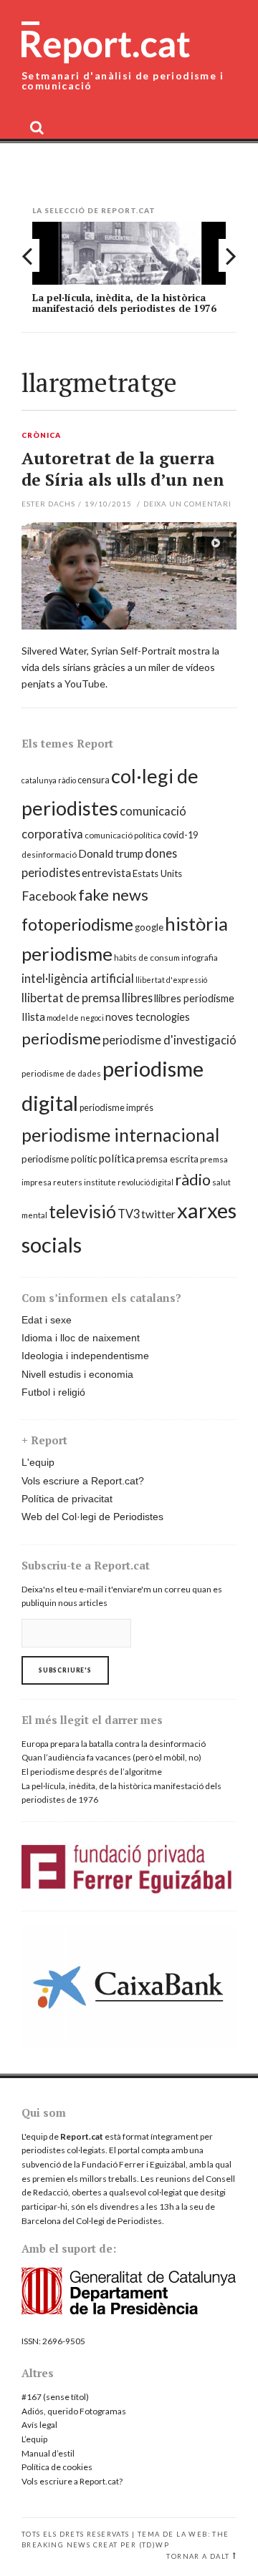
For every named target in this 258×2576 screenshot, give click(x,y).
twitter (158, 1214)
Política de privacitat (67, 1499)
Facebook (49, 896)
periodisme (61, 1038)
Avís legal (39, 2425)
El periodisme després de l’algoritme (92, 1772)
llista (33, 1017)
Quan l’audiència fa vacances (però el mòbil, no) (111, 1757)
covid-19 (180, 835)
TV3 (129, 1214)
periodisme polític (59, 1159)
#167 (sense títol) (55, 2397)
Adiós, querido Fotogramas (74, 2411)
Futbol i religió (53, 1392)
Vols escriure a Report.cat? (83, 1481)
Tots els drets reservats (76, 2534)
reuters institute (85, 1182)
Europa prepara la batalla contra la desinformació (114, 1744)
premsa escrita (167, 1159)
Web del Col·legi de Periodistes (92, 1517)
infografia (200, 958)
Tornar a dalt (198, 2556)
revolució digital (145, 1182)
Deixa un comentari (188, 504)
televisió (82, 1211)
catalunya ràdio (49, 780)
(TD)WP (154, 2545)
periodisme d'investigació (169, 1040)
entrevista (106, 873)
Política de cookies (57, 2467)
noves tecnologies (148, 1017)
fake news (113, 895)
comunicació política (123, 835)
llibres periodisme (194, 998)
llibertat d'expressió (171, 980)
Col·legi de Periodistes (119, 2221)
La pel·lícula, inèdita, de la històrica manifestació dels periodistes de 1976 (124, 303)
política (117, 1158)
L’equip (34, 2439)
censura (94, 780)
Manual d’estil (48, 2453)
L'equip (38, 1462)
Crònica (41, 436)
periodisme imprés (116, 1108)
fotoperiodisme (77, 924)
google (149, 927)
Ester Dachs (48, 504)
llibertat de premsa (71, 998)
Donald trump (111, 853)
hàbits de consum (147, 958)
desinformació (49, 854)
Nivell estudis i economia (77, 1374)
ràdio (193, 1180)
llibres (137, 998)
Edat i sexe (47, 1320)
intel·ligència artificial (78, 978)
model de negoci (75, 1018)
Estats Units (157, 873)
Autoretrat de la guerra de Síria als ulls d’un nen (123, 469)
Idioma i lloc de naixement (81, 1338)
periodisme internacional (120, 1135)
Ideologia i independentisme (85, 1356)
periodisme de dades (61, 1073)
